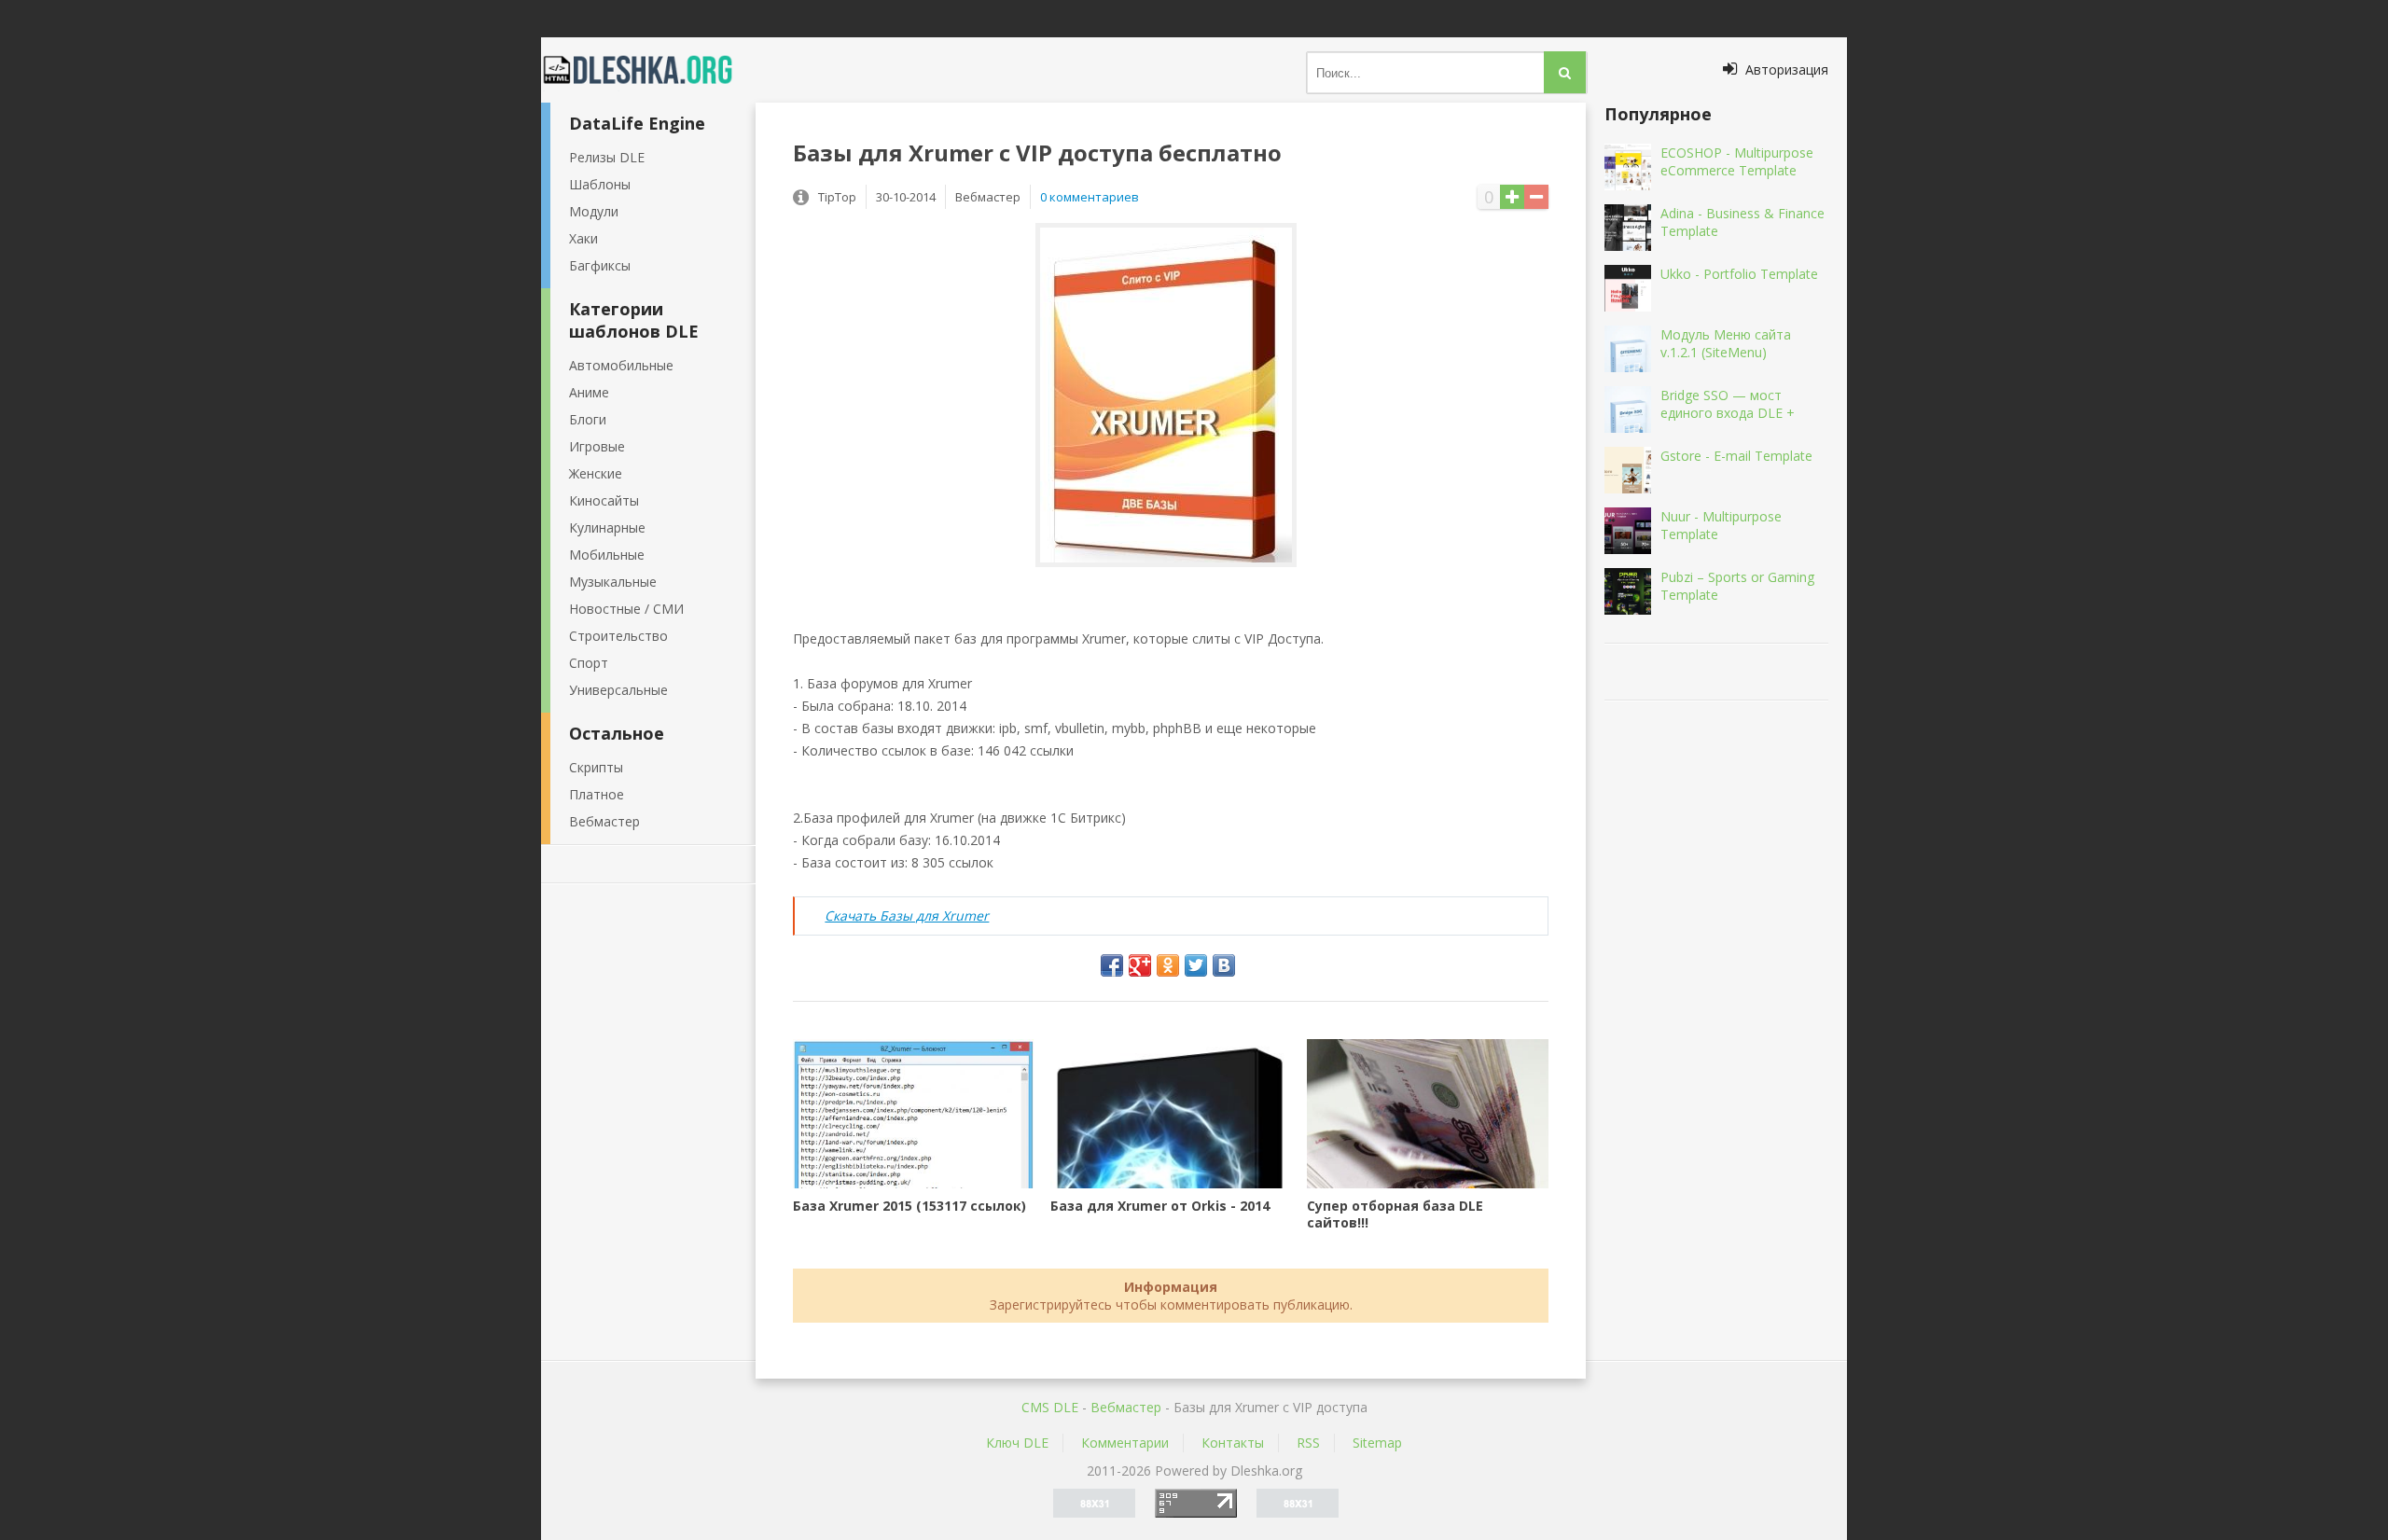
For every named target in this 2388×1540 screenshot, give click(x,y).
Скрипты (596, 767)
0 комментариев (1090, 197)
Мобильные (607, 555)
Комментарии (1125, 1443)
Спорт (589, 663)
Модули (594, 211)
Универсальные (618, 690)
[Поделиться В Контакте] (1224, 965)
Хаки (583, 238)
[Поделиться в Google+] (1140, 965)
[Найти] (1565, 72)
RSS (1308, 1443)
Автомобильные (621, 365)
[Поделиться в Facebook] (1112, 965)
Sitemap (1377, 1443)
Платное (597, 794)
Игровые (597, 446)
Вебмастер (604, 821)
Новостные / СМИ (626, 609)
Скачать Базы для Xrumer (907, 916)
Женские (596, 473)
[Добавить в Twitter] (1196, 965)
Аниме (589, 392)
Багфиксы (600, 265)
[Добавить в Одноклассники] (1168, 965)
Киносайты (604, 500)
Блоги (588, 419)
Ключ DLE (1017, 1443)
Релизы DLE (607, 157)
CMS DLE (1050, 1407)
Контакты (1233, 1443)
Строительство (618, 636)
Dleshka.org (648, 70)
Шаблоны (600, 184)
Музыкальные (613, 582)
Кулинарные (607, 527)
